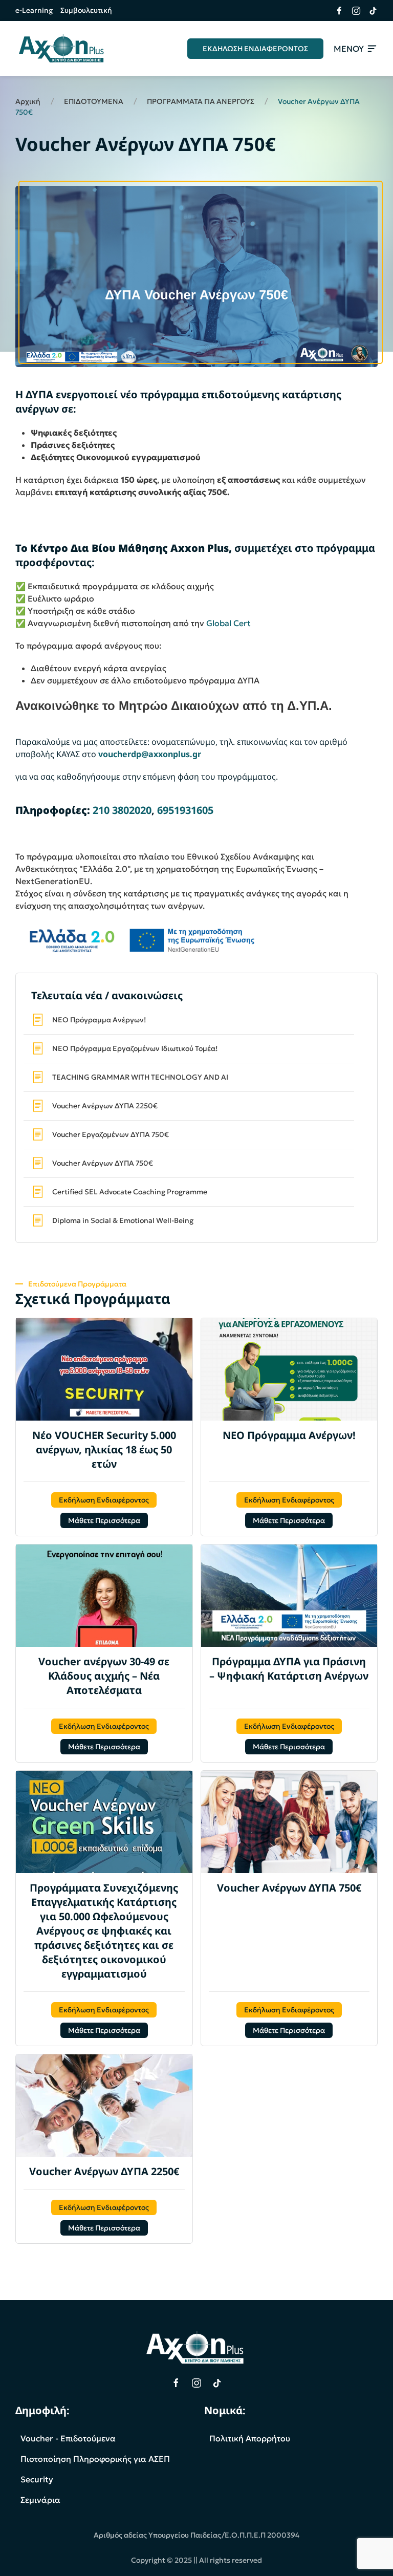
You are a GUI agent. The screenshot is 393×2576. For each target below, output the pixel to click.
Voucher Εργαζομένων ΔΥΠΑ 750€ (111, 1134)
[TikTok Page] (217, 2383)
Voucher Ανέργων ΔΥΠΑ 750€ (103, 1163)
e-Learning (34, 10)
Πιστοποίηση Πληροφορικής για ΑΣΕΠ (95, 2459)
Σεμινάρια (40, 2500)
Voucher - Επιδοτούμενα (68, 2438)
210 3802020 (122, 810)
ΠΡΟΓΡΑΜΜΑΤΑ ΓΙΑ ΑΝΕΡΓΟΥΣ (201, 101)
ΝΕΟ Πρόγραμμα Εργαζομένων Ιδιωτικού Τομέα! (135, 1048)
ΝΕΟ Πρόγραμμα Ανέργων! (99, 1020)
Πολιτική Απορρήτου (250, 2438)
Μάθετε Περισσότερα (104, 1520)
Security (37, 2479)
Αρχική (28, 101)
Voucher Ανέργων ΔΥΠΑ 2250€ (105, 1106)
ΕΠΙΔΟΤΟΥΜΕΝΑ (94, 101)
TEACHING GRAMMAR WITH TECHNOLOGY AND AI (140, 1077)
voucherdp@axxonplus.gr (150, 754)
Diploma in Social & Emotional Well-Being (123, 1220)
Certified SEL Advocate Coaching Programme (130, 1192)
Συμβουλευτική (86, 10)
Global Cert (228, 623)
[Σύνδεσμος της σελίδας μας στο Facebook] (335, 11)
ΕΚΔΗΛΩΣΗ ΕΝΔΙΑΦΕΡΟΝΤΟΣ (255, 49)
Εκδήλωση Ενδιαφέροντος (104, 1500)
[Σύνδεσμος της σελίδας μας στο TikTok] (369, 11)
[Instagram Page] (196, 2383)
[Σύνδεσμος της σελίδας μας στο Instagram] (352, 11)
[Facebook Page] (176, 2383)
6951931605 (185, 810)
